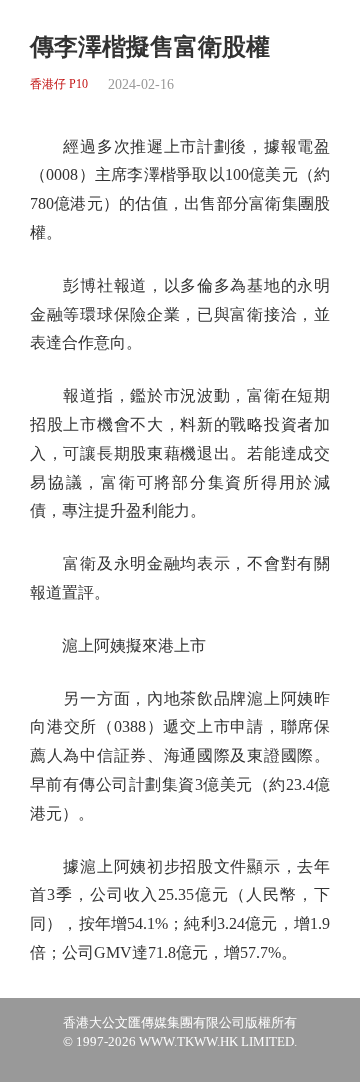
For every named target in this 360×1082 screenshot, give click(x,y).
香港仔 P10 (59, 84)
